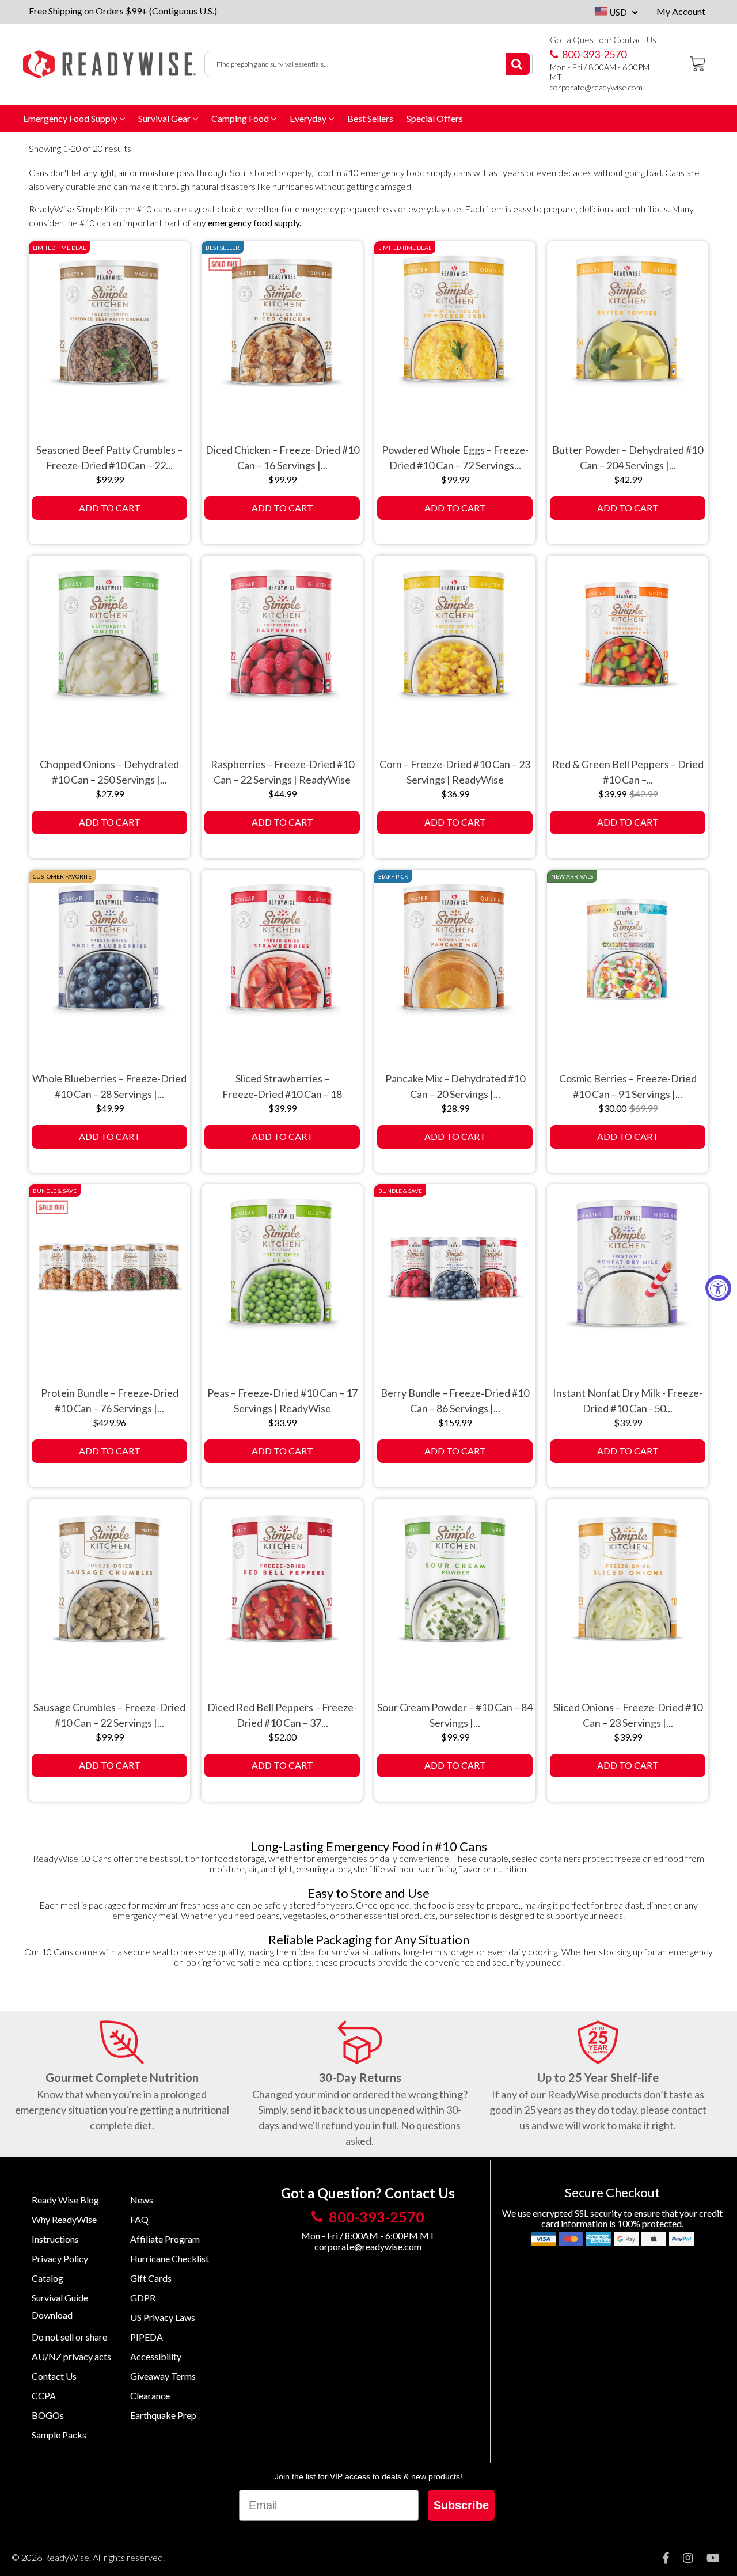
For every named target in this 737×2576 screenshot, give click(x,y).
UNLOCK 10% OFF (472, 1348)
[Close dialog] (557, 1164)
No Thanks (472, 1375)
